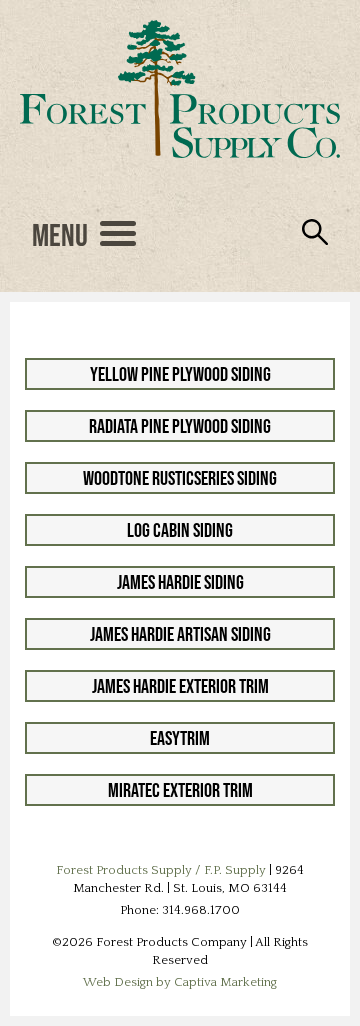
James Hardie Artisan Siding (180, 634)
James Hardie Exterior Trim (180, 686)
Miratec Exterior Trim (180, 790)
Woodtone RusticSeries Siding (180, 478)
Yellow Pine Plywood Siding (180, 374)
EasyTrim (180, 738)
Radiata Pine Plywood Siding (180, 426)
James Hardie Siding (180, 582)
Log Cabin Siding (180, 530)
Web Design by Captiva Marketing (180, 982)
